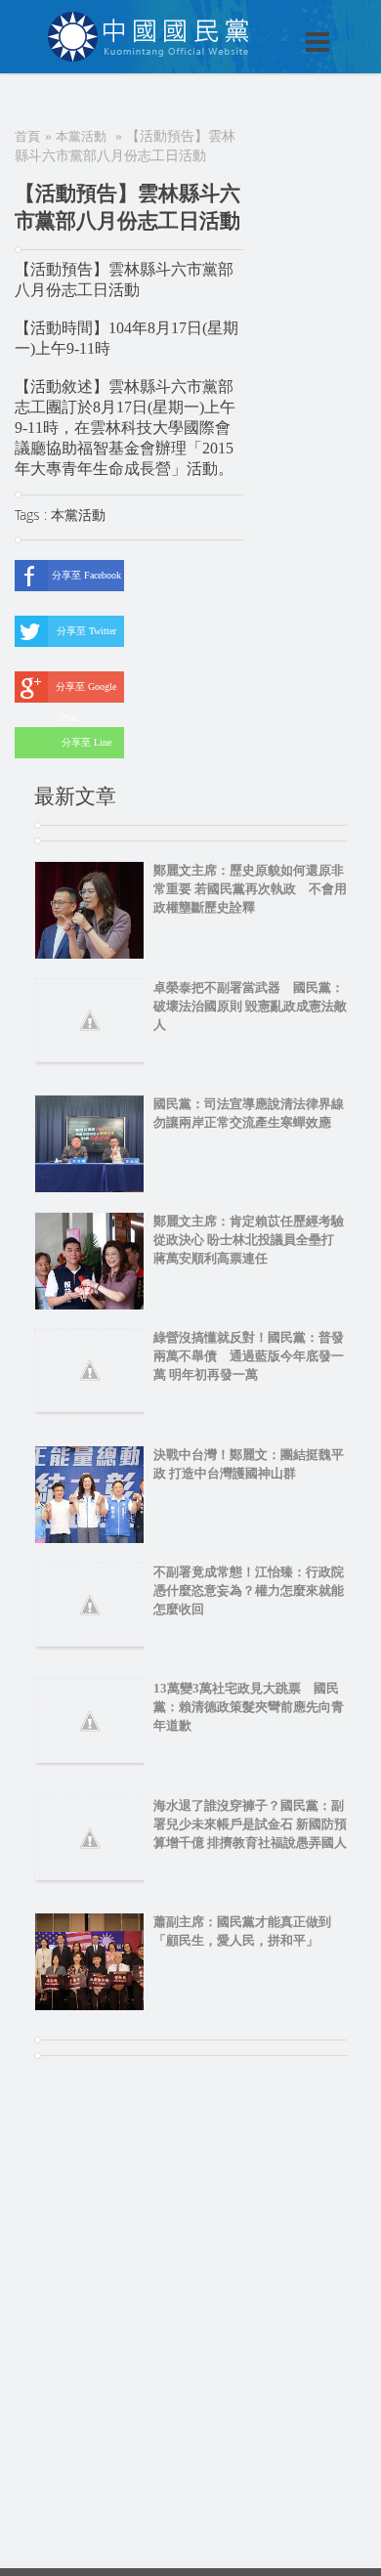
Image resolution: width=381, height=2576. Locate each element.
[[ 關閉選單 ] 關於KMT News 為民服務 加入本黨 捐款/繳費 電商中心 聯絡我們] (267, 21)
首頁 (27, 136)
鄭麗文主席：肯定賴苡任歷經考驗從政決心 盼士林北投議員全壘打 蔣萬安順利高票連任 (250, 1240)
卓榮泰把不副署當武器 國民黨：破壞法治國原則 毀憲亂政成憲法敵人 (250, 1006)
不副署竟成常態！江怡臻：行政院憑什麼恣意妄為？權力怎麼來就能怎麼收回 (249, 1590)
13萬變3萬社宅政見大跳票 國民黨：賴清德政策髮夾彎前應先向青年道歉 (249, 1707)
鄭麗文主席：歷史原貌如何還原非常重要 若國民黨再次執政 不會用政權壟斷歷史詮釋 (250, 889)
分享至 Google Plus (86, 692)
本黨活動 (81, 136)
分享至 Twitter (86, 631)
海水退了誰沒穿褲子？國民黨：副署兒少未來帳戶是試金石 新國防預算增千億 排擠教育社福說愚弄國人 (250, 1824)
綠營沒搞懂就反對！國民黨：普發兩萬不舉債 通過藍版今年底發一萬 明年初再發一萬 (249, 1356)
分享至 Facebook (86, 575)
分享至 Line (86, 742)
